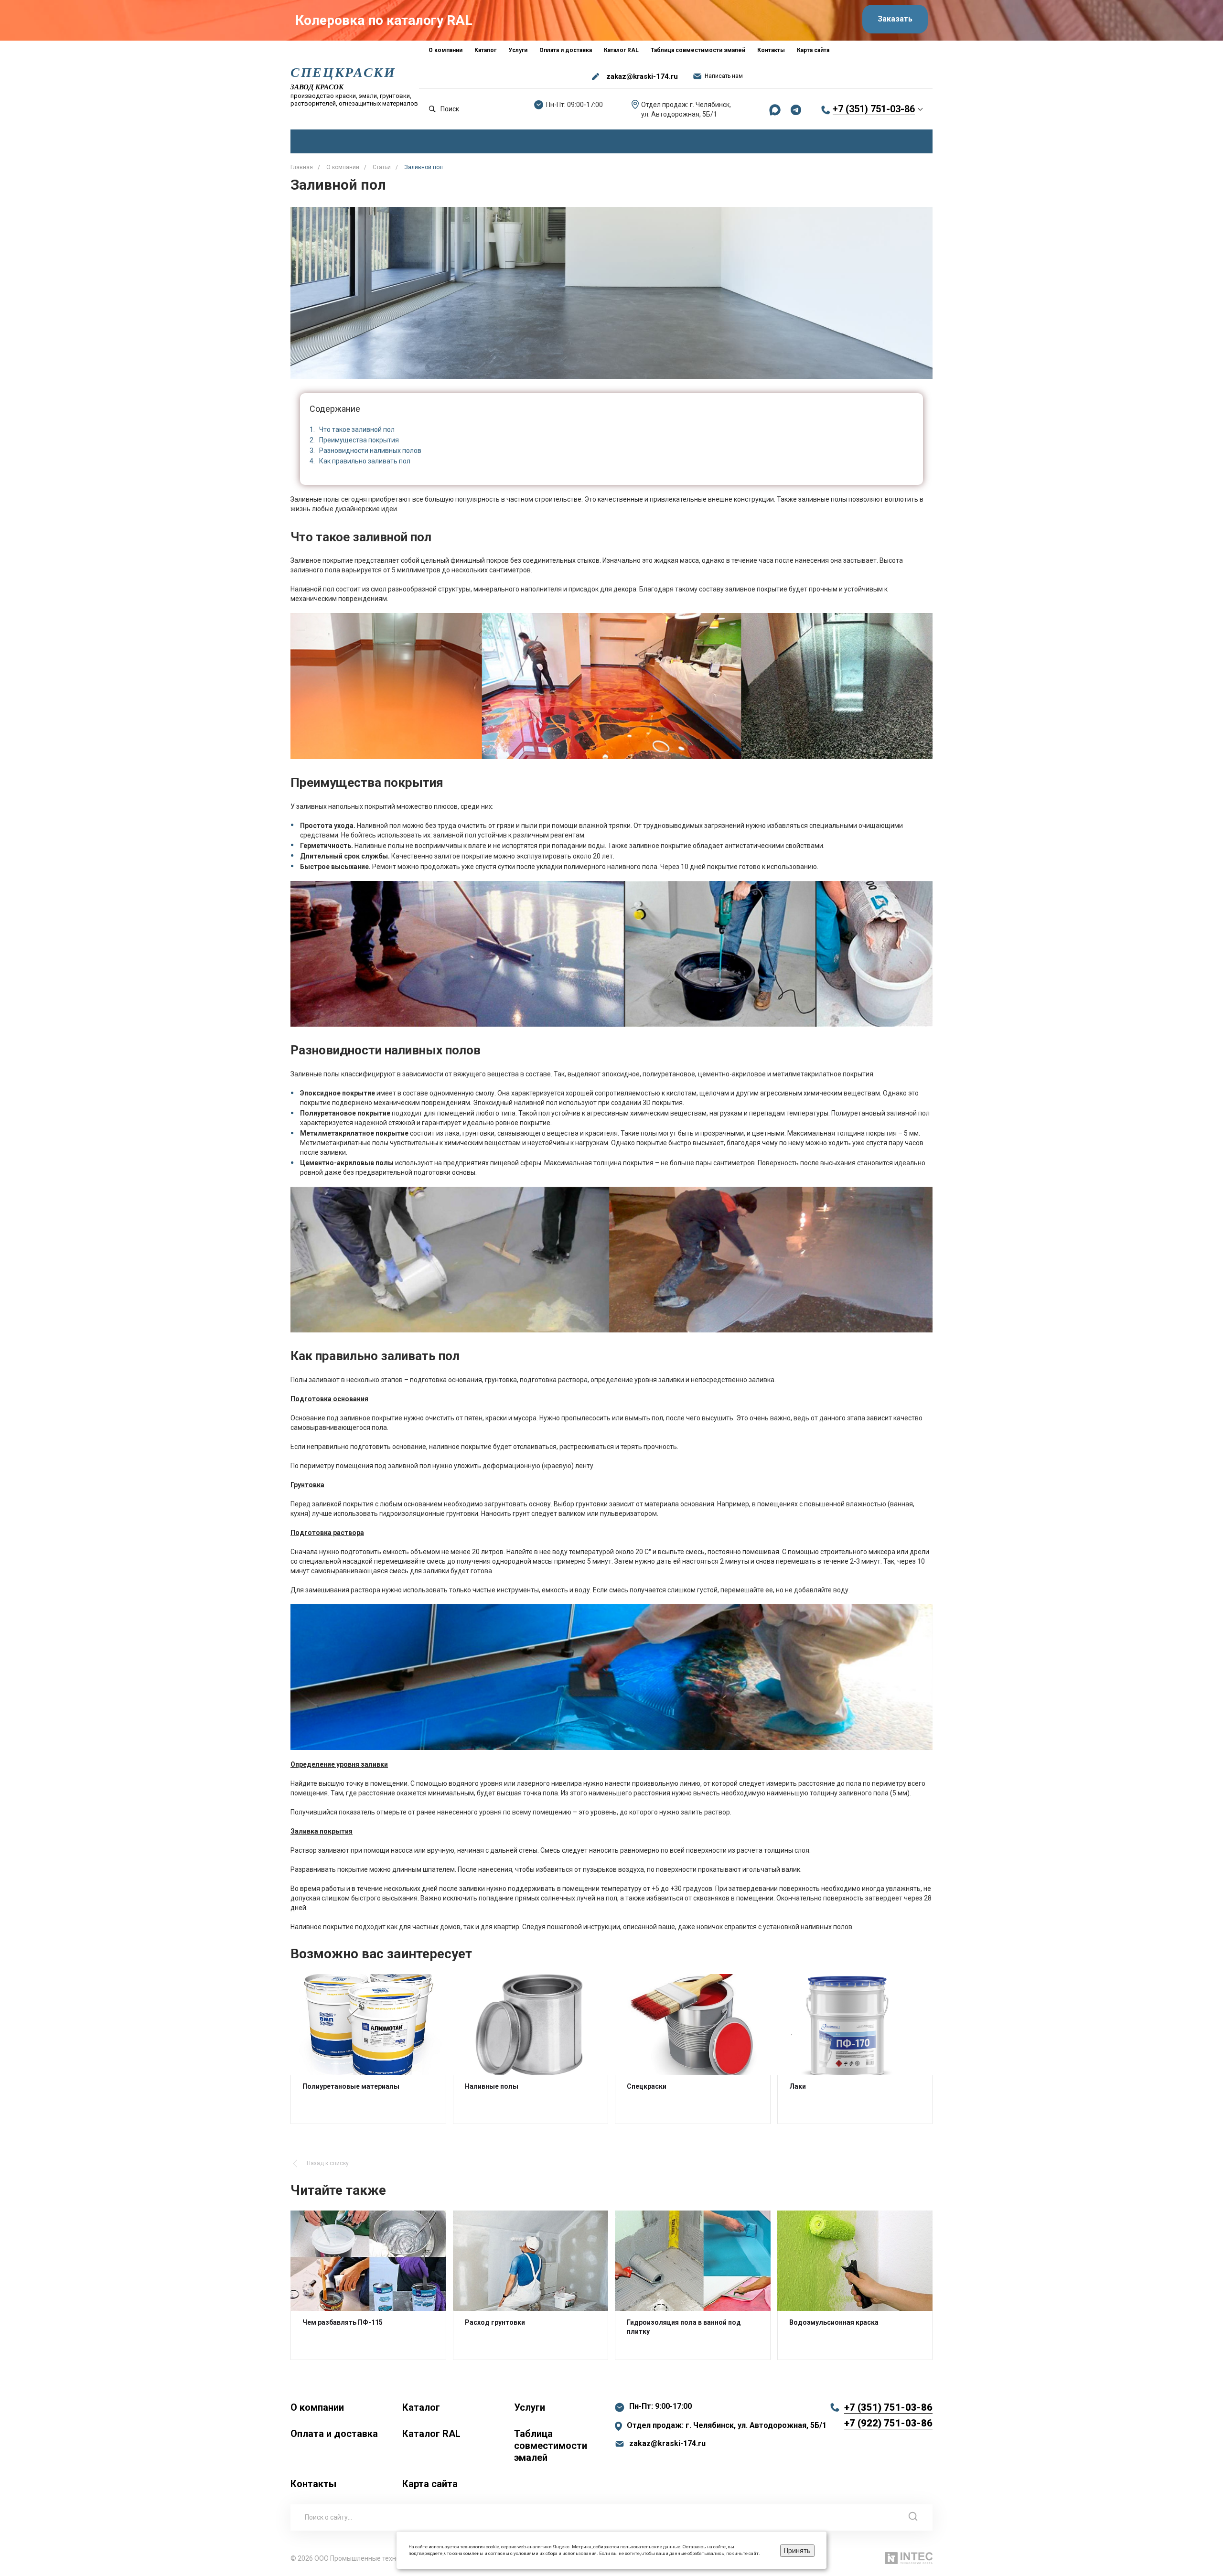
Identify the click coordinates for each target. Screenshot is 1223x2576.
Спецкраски (647, 2086)
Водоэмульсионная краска (834, 2322)
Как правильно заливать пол (365, 461)
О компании (317, 2407)
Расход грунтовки (495, 2322)
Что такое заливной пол (357, 429)
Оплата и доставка (334, 2434)
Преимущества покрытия (359, 440)
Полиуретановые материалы (351, 2086)
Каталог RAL (431, 2434)
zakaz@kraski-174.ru (642, 76)
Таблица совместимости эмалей (551, 2446)
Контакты (313, 2484)
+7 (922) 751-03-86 (888, 2423)
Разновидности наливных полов (370, 451)
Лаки (798, 2086)
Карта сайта (430, 2484)
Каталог (421, 2407)
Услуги (530, 2407)
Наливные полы (492, 2086)
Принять (797, 2551)
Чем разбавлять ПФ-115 (343, 2322)
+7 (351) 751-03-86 (874, 109)
